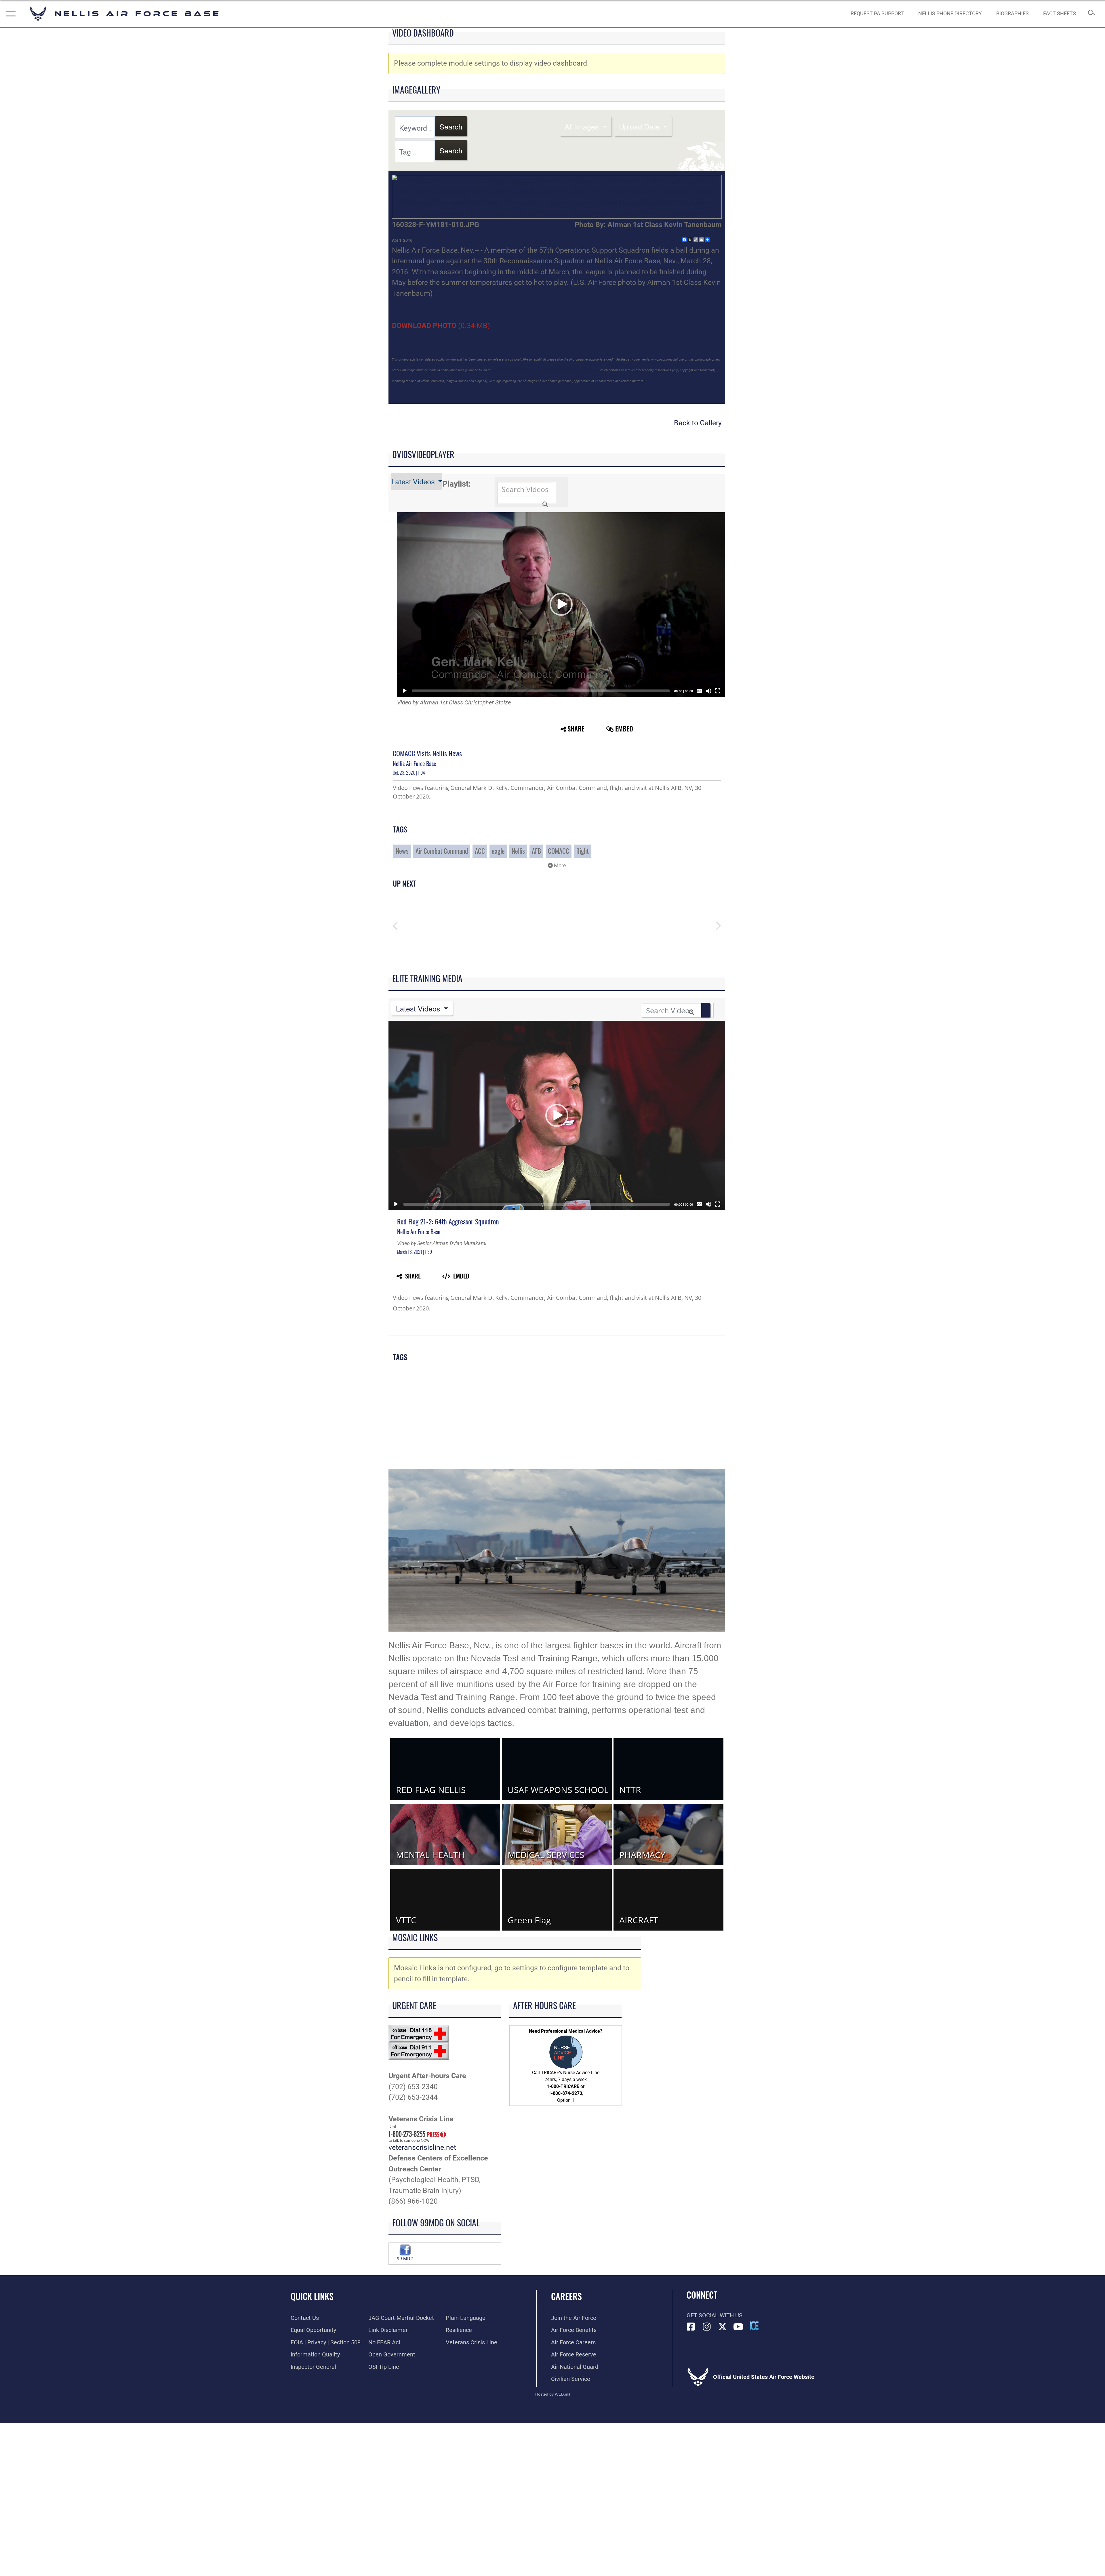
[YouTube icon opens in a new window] (738, 2327)
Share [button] (576, 729)
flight (582, 851)
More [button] (559, 866)
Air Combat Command (442, 851)
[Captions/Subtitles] (699, 691)
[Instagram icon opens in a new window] (707, 2327)
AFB (536, 851)
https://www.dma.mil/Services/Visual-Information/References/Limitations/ (544, 370)
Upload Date (640, 126)
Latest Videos (414, 482)
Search (451, 126)
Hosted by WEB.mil (553, 2394)
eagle (498, 851)
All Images (583, 126)
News (402, 851)
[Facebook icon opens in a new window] (691, 2327)
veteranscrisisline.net (422, 2147)
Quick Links (312, 2296)
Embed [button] (624, 729)
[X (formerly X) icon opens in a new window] (723, 2327)
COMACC (559, 851)
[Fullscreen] (718, 691)
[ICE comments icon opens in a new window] (754, 2326)
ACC (480, 851)
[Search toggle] (1091, 14)
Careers (566, 2296)
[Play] (405, 691)
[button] (9, 14)
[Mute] (708, 691)
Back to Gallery (698, 423)
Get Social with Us (715, 2315)
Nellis (518, 851)
